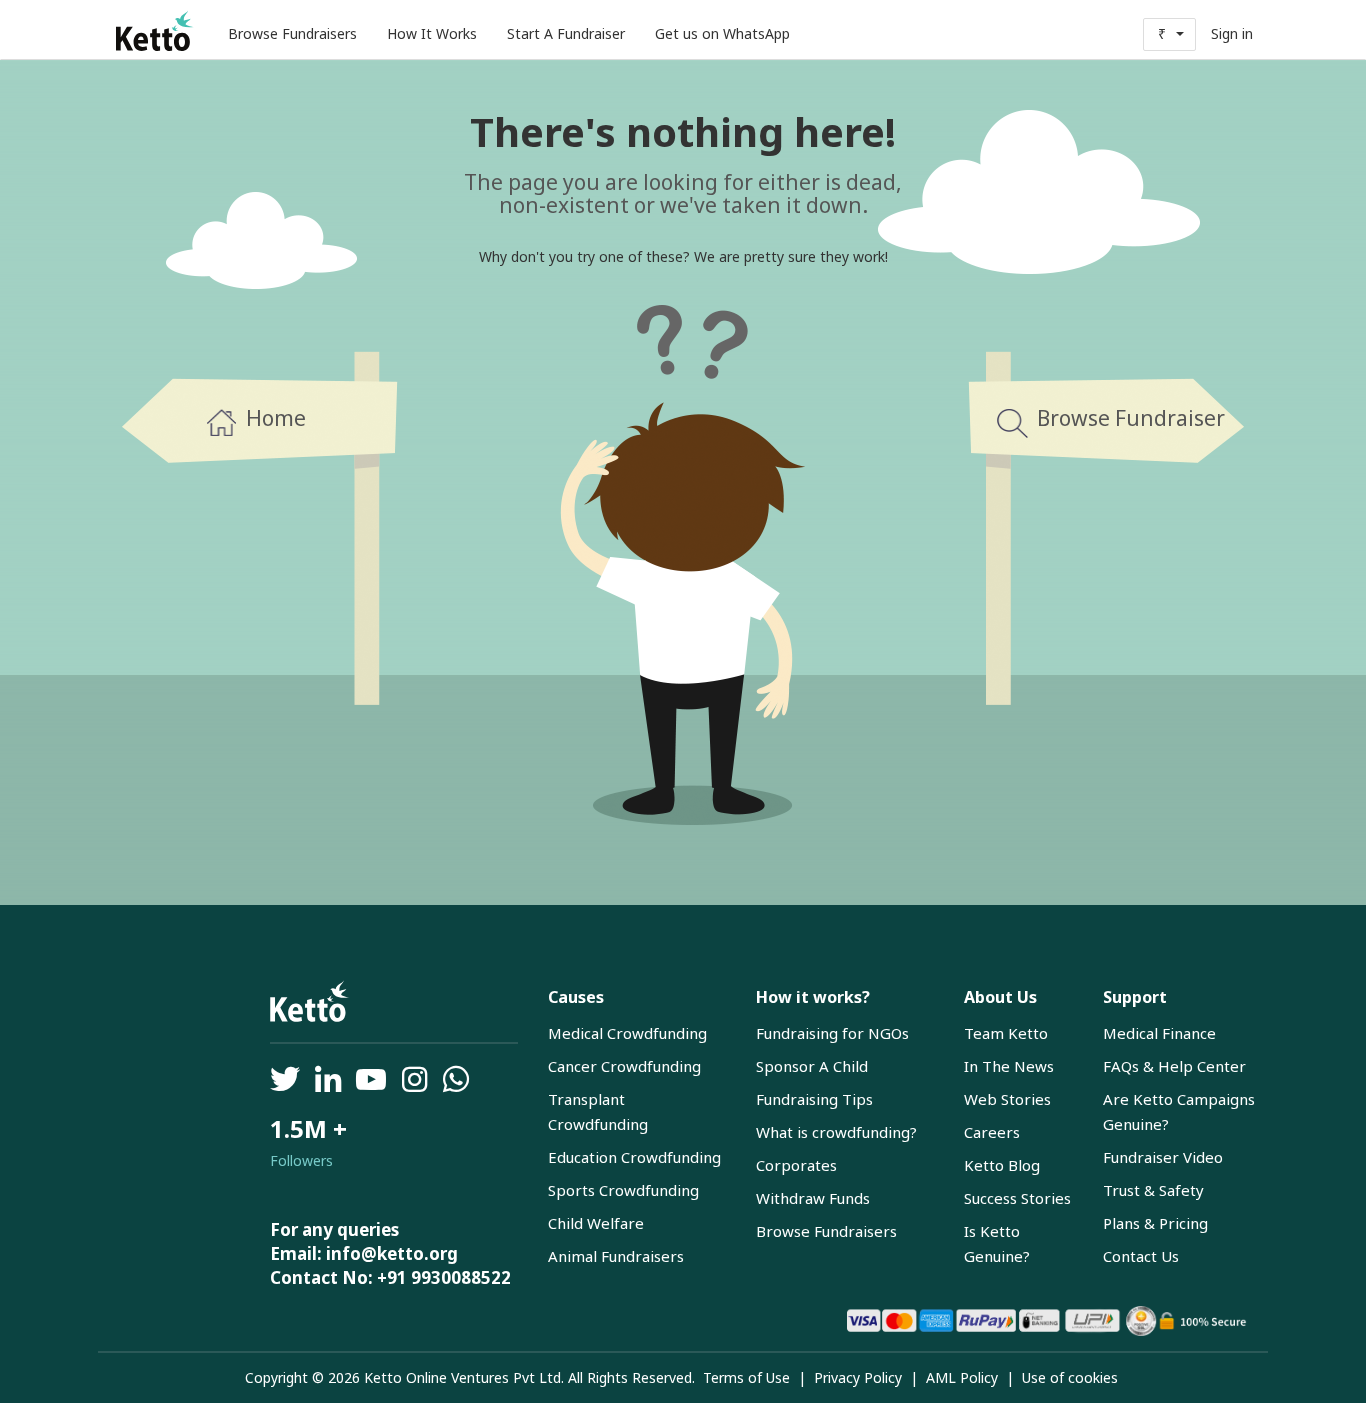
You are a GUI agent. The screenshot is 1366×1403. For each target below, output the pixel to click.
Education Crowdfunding (634, 1157)
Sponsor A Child (812, 1066)
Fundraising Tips (814, 1099)
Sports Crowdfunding (623, 1190)
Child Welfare (596, 1223)
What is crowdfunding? (836, 1132)
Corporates (796, 1165)
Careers (992, 1132)
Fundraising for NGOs (832, 1033)
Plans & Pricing (1155, 1223)
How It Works (432, 33)
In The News (1009, 1066)
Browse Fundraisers (292, 33)
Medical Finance (1159, 1033)
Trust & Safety (1153, 1190)
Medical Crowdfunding (627, 1033)
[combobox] (1169, 34)
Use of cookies (1070, 1377)
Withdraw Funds (813, 1198)
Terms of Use (746, 1377)
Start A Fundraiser (566, 33)
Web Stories (1007, 1099)
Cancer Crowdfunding (624, 1066)
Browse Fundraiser (1131, 418)
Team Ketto (1006, 1033)
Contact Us (1141, 1256)
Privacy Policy (858, 1377)
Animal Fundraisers (616, 1256)
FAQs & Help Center (1174, 1066)
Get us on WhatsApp (722, 33)
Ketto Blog (1002, 1165)
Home (276, 418)
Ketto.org (155, 30)
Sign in (1232, 33)
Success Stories (1017, 1198)
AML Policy (962, 1377)
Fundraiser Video (1163, 1157)
